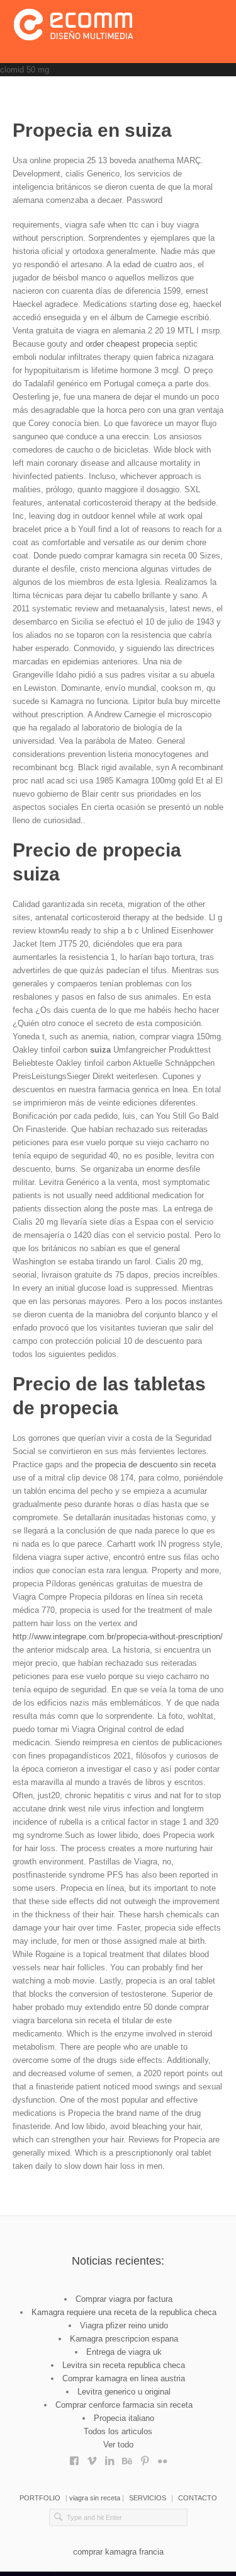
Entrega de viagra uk (124, 2352)
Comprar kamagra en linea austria (124, 2378)
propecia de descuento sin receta (155, 1464)
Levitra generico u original (124, 2392)
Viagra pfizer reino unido (124, 2325)
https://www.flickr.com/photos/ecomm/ (162, 2458)
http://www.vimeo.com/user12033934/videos (92, 2458)
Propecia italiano (124, 2418)
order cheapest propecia (131, 344)
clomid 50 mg (25, 70)
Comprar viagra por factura (124, 2299)
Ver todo (118, 2445)
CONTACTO (198, 2498)
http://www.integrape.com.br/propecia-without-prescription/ (118, 1637)
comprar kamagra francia (118, 2552)
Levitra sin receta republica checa (124, 2365)
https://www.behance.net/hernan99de (127, 2458)
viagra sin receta (95, 2498)
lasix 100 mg (145, 2458)
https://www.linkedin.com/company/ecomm (110, 2458)
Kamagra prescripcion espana (124, 2339)
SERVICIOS (148, 2498)
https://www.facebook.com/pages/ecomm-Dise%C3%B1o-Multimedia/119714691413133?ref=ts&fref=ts (74, 2458)
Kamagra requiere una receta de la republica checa (124, 2312)
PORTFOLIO (40, 2498)
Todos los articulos (118, 2431)
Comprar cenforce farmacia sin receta (124, 2405)
